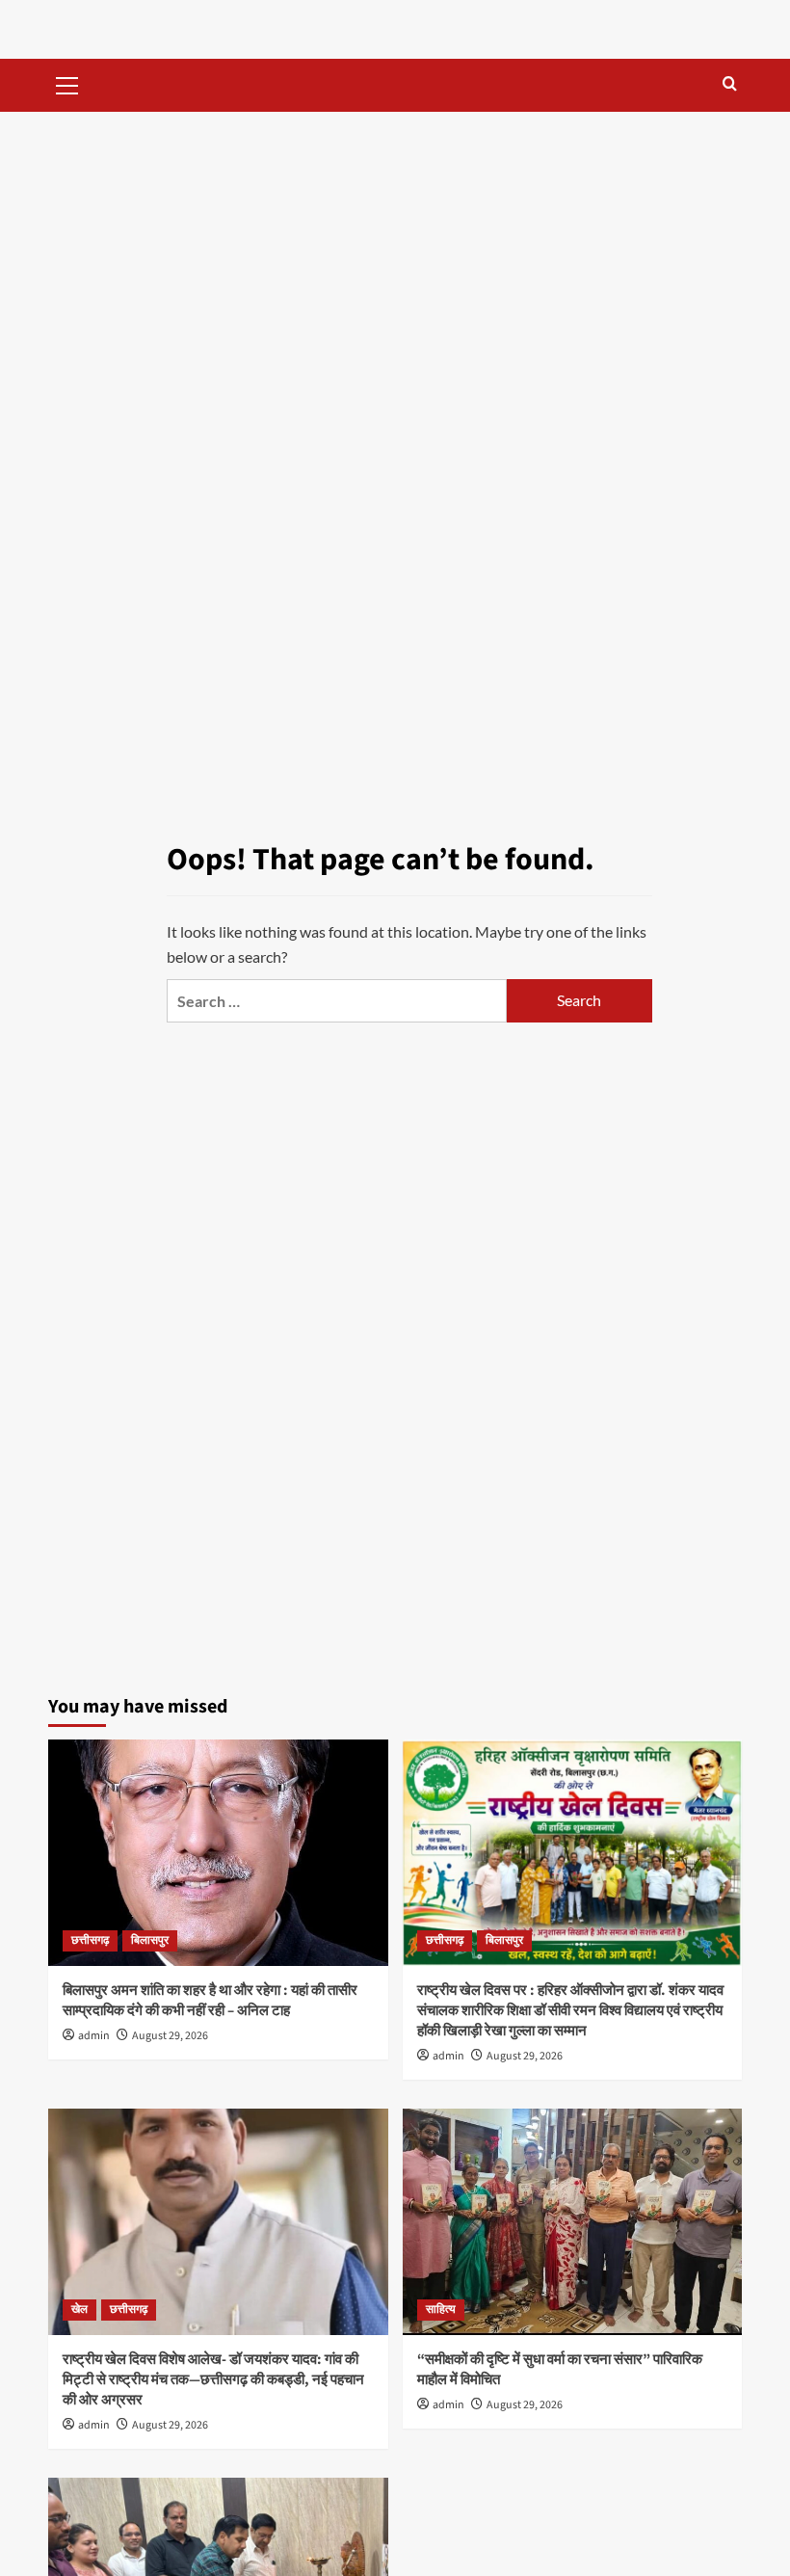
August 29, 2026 (170, 2036)
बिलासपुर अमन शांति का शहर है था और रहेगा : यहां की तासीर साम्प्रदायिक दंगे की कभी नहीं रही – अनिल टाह (210, 2001)
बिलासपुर (150, 1940)
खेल (79, 2310)
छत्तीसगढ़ (90, 1940)
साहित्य (441, 2310)
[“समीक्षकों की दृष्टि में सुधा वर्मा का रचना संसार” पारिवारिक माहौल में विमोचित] (573, 2222)
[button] (67, 83)
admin (94, 2036)
